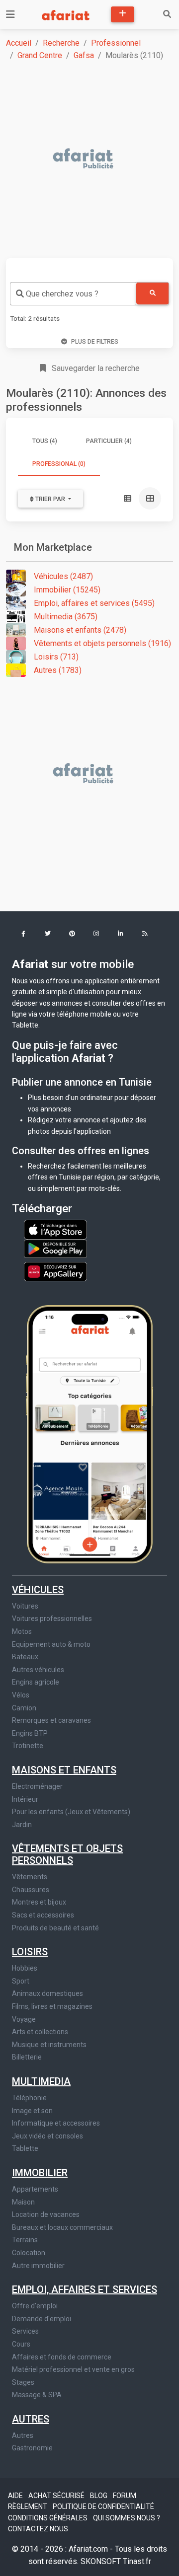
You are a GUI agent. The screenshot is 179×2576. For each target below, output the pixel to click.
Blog (99, 2496)
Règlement (28, 2506)
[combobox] (73, 294)
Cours (21, 2344)
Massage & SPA (37, 2395)
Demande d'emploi (42, 2319)
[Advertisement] (89, 159)
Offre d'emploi (35, 2306)
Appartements (35, 2189)
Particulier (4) (109, 441)
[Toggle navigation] (10, 14)
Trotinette (28, 1746)
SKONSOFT (102, 2561)
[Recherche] (167, 14)
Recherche (61, 43)
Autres (31, 2419)
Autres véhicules (38, 1670)
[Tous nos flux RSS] (145, 934)
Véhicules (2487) (63, 576)
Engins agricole (36, 1682)
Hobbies (25, 1968)
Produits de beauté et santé (55, 1928)
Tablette (25, 2148)
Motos (22, 1631)
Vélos (21, 1695)
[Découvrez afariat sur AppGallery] (55, 1269)
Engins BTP (30, 1733)
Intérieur (25, 1799)
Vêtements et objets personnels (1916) (102, 643)
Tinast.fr (137, 2561)
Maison (23, 2202)
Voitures (25, 1606)
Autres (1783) (58, 670)
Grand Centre (40, 55)
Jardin (22, 1825)
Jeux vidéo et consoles (47, 2136)
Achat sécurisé (57, 2496)
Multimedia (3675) (66, 617)
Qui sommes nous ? (127, 2518)
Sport (21, 1981)
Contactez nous (38, 2529)
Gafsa (84, 55)
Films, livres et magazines (52, 2006)
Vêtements (30, 1877)
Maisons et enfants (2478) (80, 630)
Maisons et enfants (64, 1770)
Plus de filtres (95, 342)
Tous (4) (45, 441)
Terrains (25, 2240)
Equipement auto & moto (51, 1644)
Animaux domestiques (47, 1993)
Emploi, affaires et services (85, 2289)
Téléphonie (29, 2098)
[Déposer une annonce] (123, 14)
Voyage (24, 2019)
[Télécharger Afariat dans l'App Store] (55, 1229)
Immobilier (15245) (67, 590)
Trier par (50, 499)
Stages (23, 2382)
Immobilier (40, 2173)
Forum (125, 2496)
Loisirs (30, 1952)
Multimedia (41, 2081)
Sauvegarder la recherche (95, 368)
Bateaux (25, 1657)
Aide (16, 2496)
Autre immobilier (38, 2266)
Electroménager (37, 1786)
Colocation (29, 2253)
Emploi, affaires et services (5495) (94, 603)
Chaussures (31, 1890)
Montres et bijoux (39, 1902)
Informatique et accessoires (56, 2123)
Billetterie (27, 2057)
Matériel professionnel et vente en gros (73, 2369)
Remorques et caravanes (51, 1720)
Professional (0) (59, 464)
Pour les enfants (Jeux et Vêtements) (71, 1812)
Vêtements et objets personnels (67, 1854)
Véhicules (38, 1590)
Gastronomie (32, 2448)
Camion (24, 1708)
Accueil (19, 43)
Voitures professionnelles (52, 1619)
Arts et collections (40, 2032)
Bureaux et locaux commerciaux (62, 2227)
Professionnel (116, 43)
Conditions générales (48, 2518)
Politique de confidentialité (103, 2506)
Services (25, 2331)
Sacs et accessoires (43, 1915)
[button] (23, 934)
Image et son (32, 2111)
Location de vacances (46, 2214)
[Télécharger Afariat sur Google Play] (55, 1248)
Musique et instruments (49, 2045)
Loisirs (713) (56, 657)
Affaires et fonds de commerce (62, 2357)
